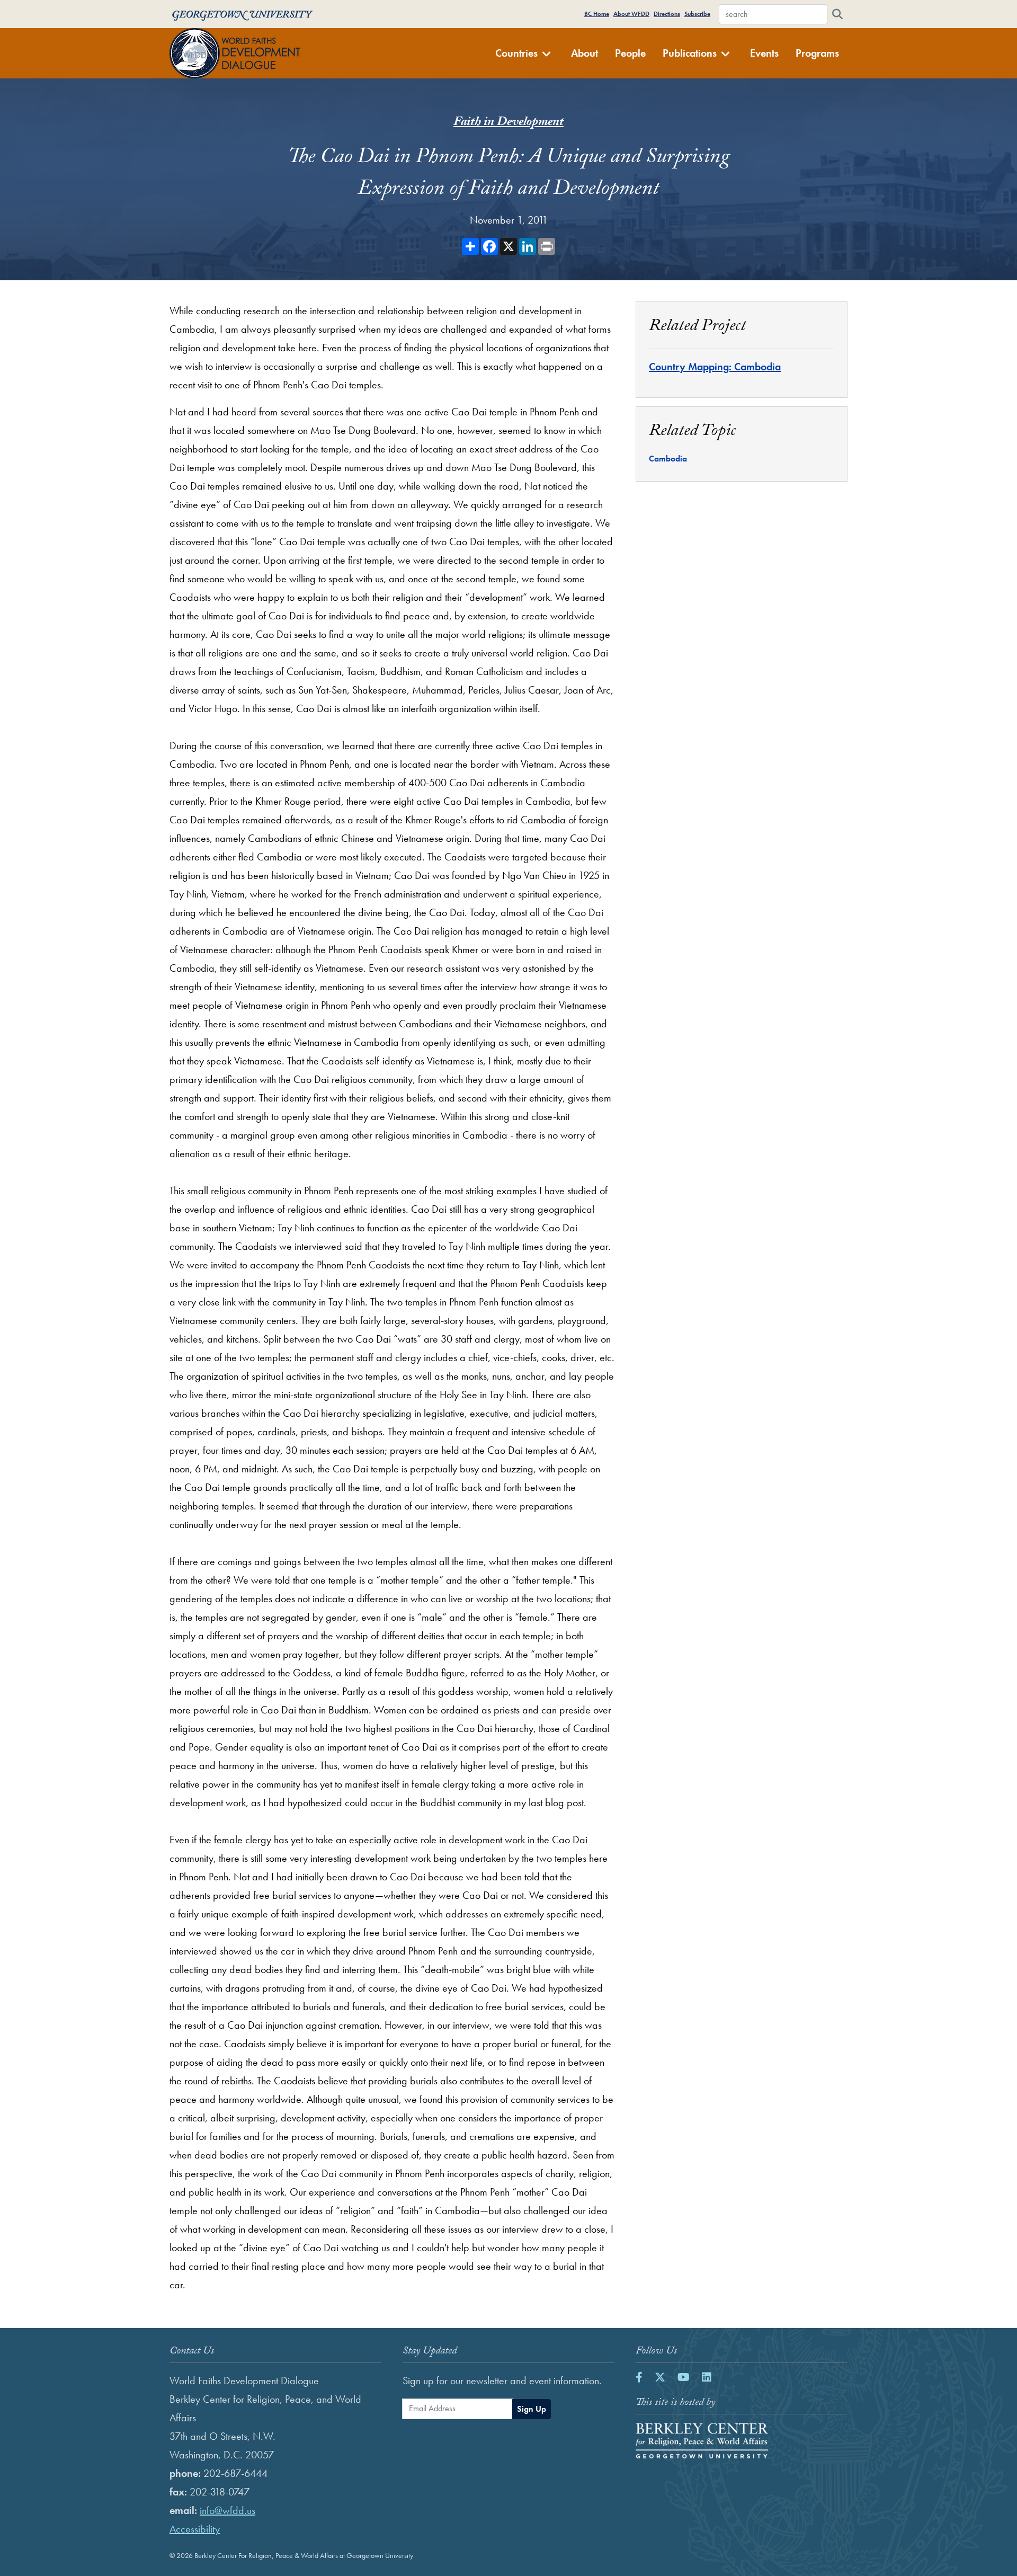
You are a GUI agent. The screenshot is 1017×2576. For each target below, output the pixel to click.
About (585, 53)
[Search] (837, 14)
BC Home (597, 14)
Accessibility (195, 2529)
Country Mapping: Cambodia (715, 367)
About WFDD (631, 14)
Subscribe (697, 14)
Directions (667, 14)
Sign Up (532, 2409)
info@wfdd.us (228, 2510)
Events (764, 53)
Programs (817, 53)
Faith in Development (508, 123)
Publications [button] (690, 53)
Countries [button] (516, 53)
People (630, 53)
